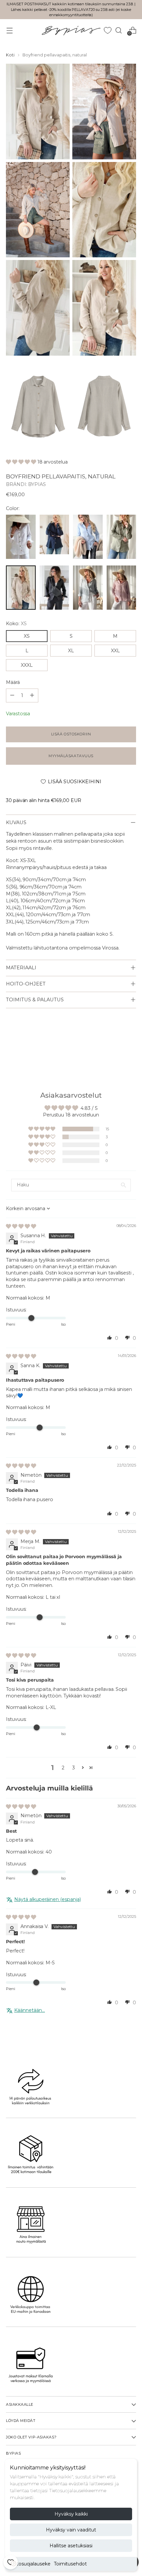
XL (71, 651)
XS (27, 636)
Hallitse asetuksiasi (71, 2546)
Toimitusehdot (70, 2564)
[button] (22, 462)
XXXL (27, 665)
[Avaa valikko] (9, 30)
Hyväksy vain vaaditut (71, 2530)
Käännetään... (30, 2010)
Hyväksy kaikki (71, 2514)
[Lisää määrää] (12, 695)
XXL (115, 651)
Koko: (16, 624)
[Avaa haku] (118, 30)
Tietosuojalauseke (30, 2564)
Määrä (13, 682)
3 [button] (74, 1768)
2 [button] (63, 1768)
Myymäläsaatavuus (71, 756)
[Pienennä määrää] (32, 695)
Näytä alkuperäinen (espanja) (48, 1899)
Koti (10, 55)
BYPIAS (37, 484)
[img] (21, 1226)
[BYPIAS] (71, 31)
